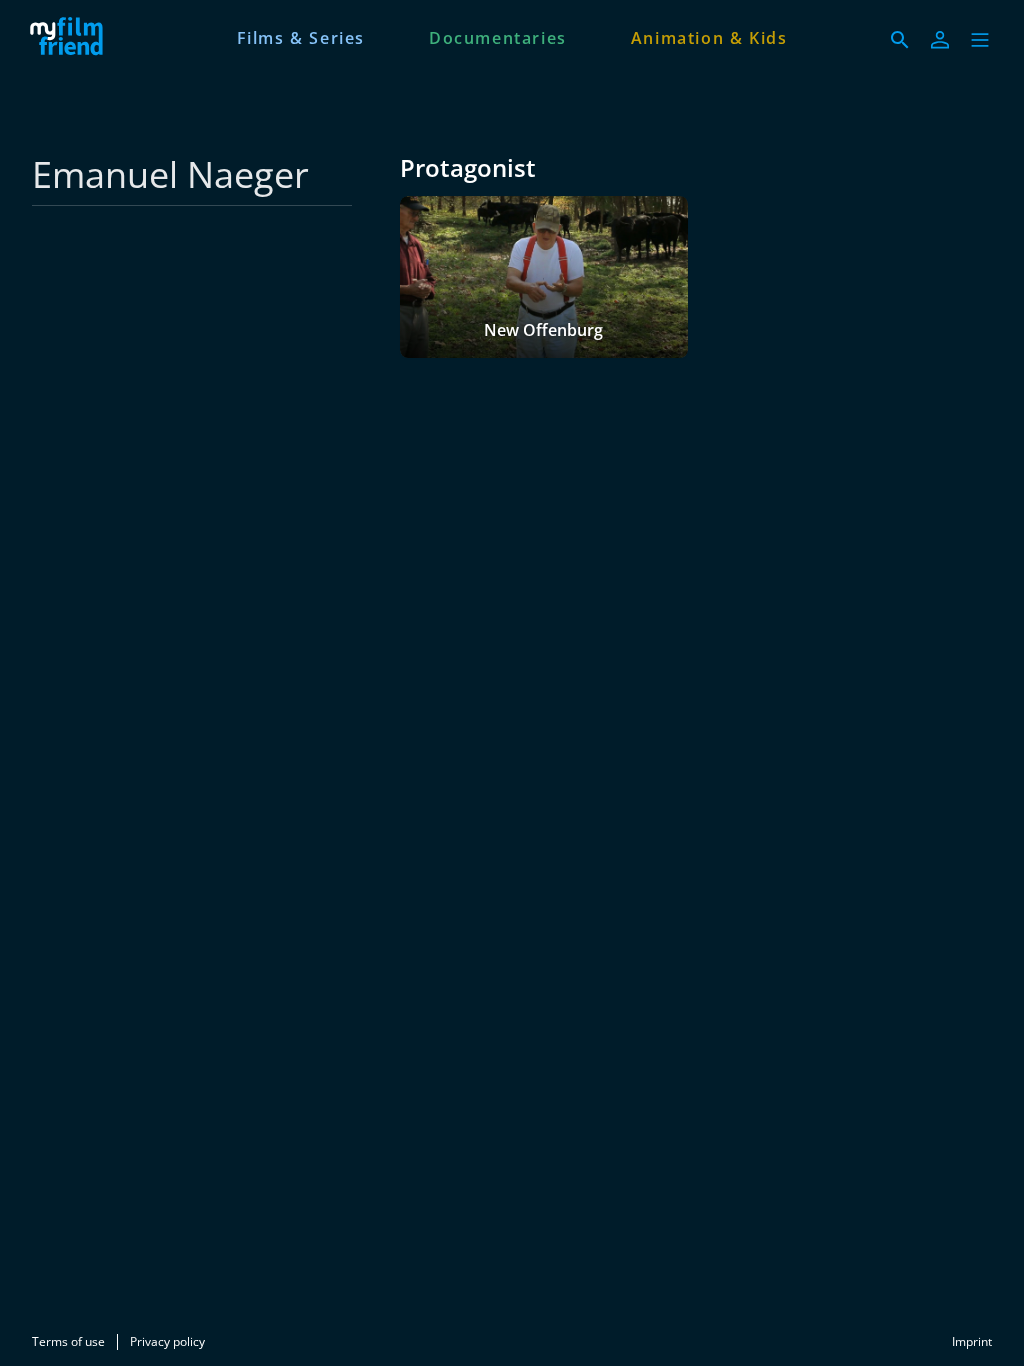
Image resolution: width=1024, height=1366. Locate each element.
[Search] (900, 40)
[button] (980, 40)
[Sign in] (940, 40)
